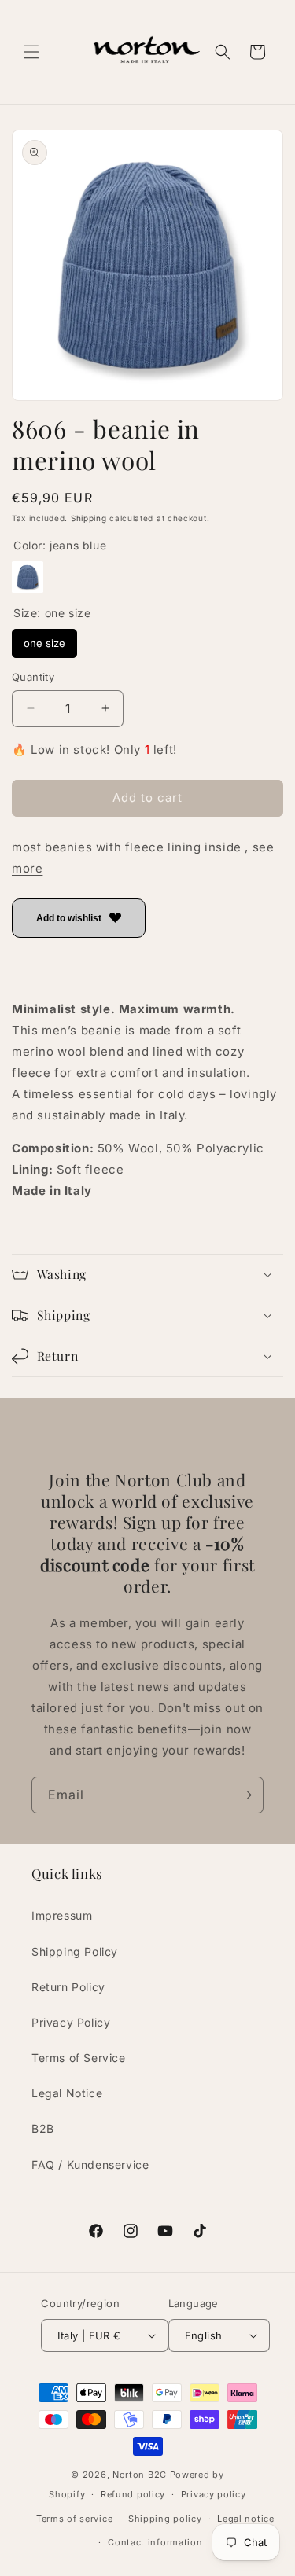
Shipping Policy (75, 1951)
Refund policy (133, 2494)
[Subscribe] (245, 1795)
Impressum (62, 1915)
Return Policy (68, 1987)
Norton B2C (140, 2475)
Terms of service (74, 2519)
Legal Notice (67, 2093)
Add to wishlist (69, 918)
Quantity (33, 677)
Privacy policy (214, 2494)
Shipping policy (165, 2519)
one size (45, 639)
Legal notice (245, 2519)
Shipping (89, 518)
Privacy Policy (71, 2022)
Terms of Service (79, 2058)
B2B (43, 2128)
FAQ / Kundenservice (90, 2164)
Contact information (155, 2542)
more (27, 868)
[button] (31, 52)
